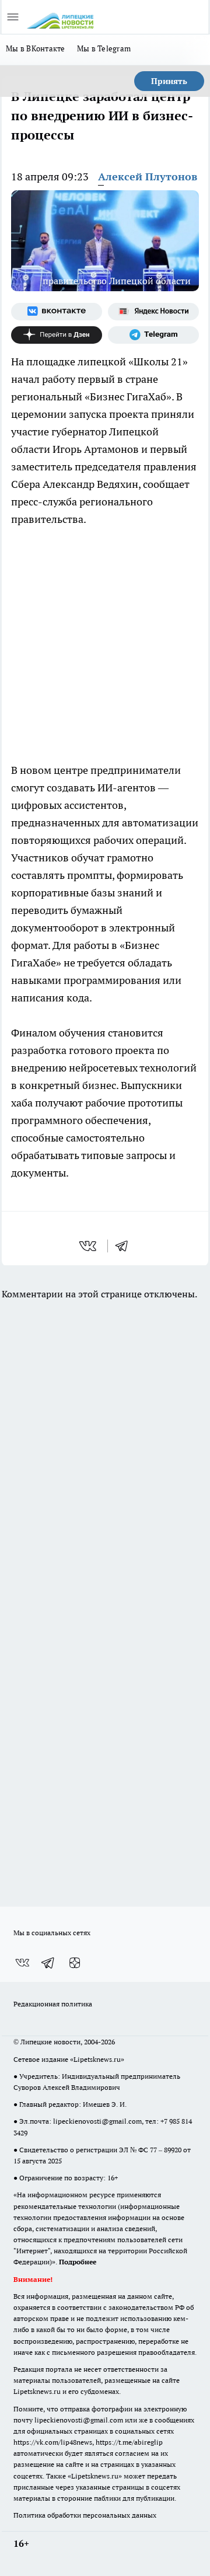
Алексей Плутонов (148, 177)
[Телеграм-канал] (153, 335)
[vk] (89, 1246)
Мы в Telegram (104, 48)
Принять (169, 81)
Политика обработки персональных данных (85, 2515)
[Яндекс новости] (153, 312)
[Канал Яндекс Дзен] (57, 335)
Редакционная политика (53, 2004)
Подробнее (78, 2262)
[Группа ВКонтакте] (57, 312)
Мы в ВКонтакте (36, 48)
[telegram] (125, 1246)
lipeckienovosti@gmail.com (97, 2121)
